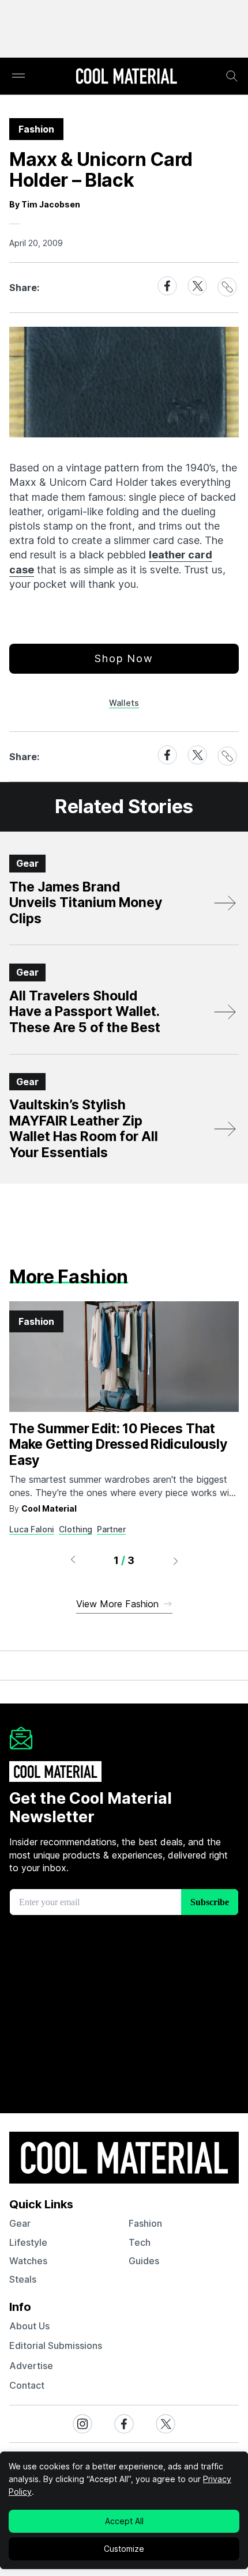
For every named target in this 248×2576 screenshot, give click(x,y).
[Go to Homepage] (126, 77)
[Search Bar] (232, 76)
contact (27, 2385)
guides (144, 2261)
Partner (111, 1529)
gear (20, 2223)
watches (28, 2261)
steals (23, 2279)
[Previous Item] (73, 1561)
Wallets (124, 703)
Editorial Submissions (56, 2345)
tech (140, 2242)
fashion (145, 2223)
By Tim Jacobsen (45, 204)
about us (29, 2326)
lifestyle (28, 2242)
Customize (124, 2549)
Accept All (124, 2521)
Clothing (76, 1529)
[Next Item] (176, 1561)
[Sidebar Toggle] (18, 76)
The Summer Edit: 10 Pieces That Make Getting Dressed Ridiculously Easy (118, 1444)
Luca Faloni (32, 1529)
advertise (31, 2366)
